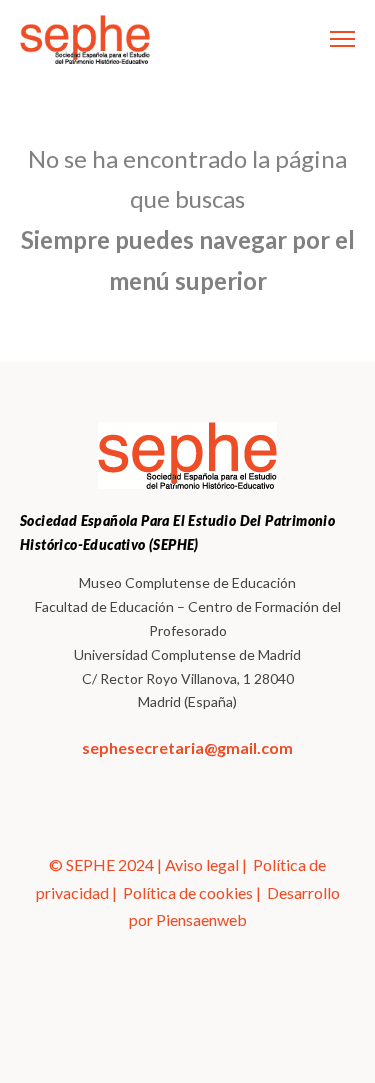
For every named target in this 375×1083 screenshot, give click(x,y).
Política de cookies (188, 892)
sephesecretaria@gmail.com (187, 747)
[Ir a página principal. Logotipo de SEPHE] (85, 39)
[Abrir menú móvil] (342, 39)
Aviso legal (202, 864)
